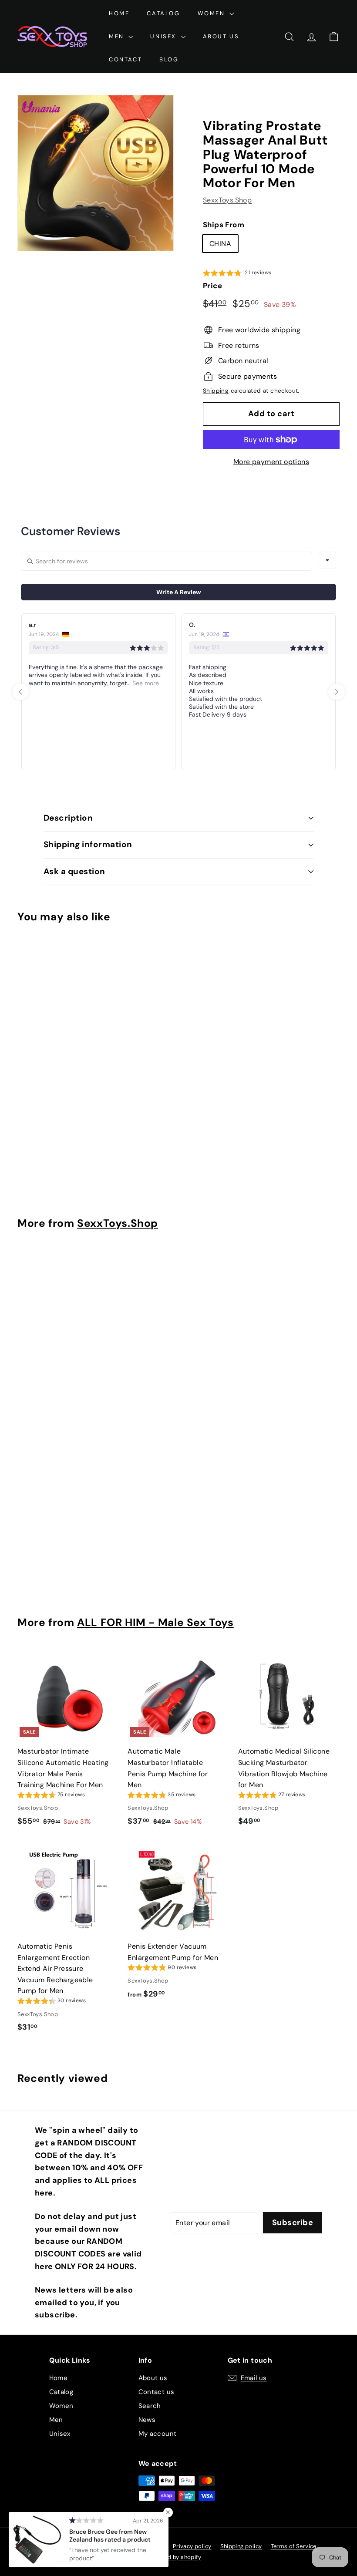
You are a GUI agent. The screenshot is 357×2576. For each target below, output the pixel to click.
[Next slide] (337, 692)
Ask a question (74, 871)
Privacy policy (192, 2546)
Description (68, 818)
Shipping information (88, 844)
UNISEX (164, 36)
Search (150, 2406)
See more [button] (145, 683)
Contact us (157, 2392)
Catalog (163, 13)
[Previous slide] (20, 692)
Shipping (216, 391)
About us (153, 2378)
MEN (118, 36)
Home (119, 13)
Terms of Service (294, 2546)
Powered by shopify (174, 2557)
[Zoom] (96, 173)
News (147, 2420)
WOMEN (213, 13)
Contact (125, 59)
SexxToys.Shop (227, 200)
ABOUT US (221, 36)
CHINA (220, 244)
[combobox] (327, 560)
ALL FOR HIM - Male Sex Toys (155, 1623)
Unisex (60, 2434)
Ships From (224, 225)
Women (61, 2406)
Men (56, 2420)
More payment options (271, 462)
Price (212, 286)
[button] (237, 274)
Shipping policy (241, 2546)
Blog (169, 59)
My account (158, 2434)
